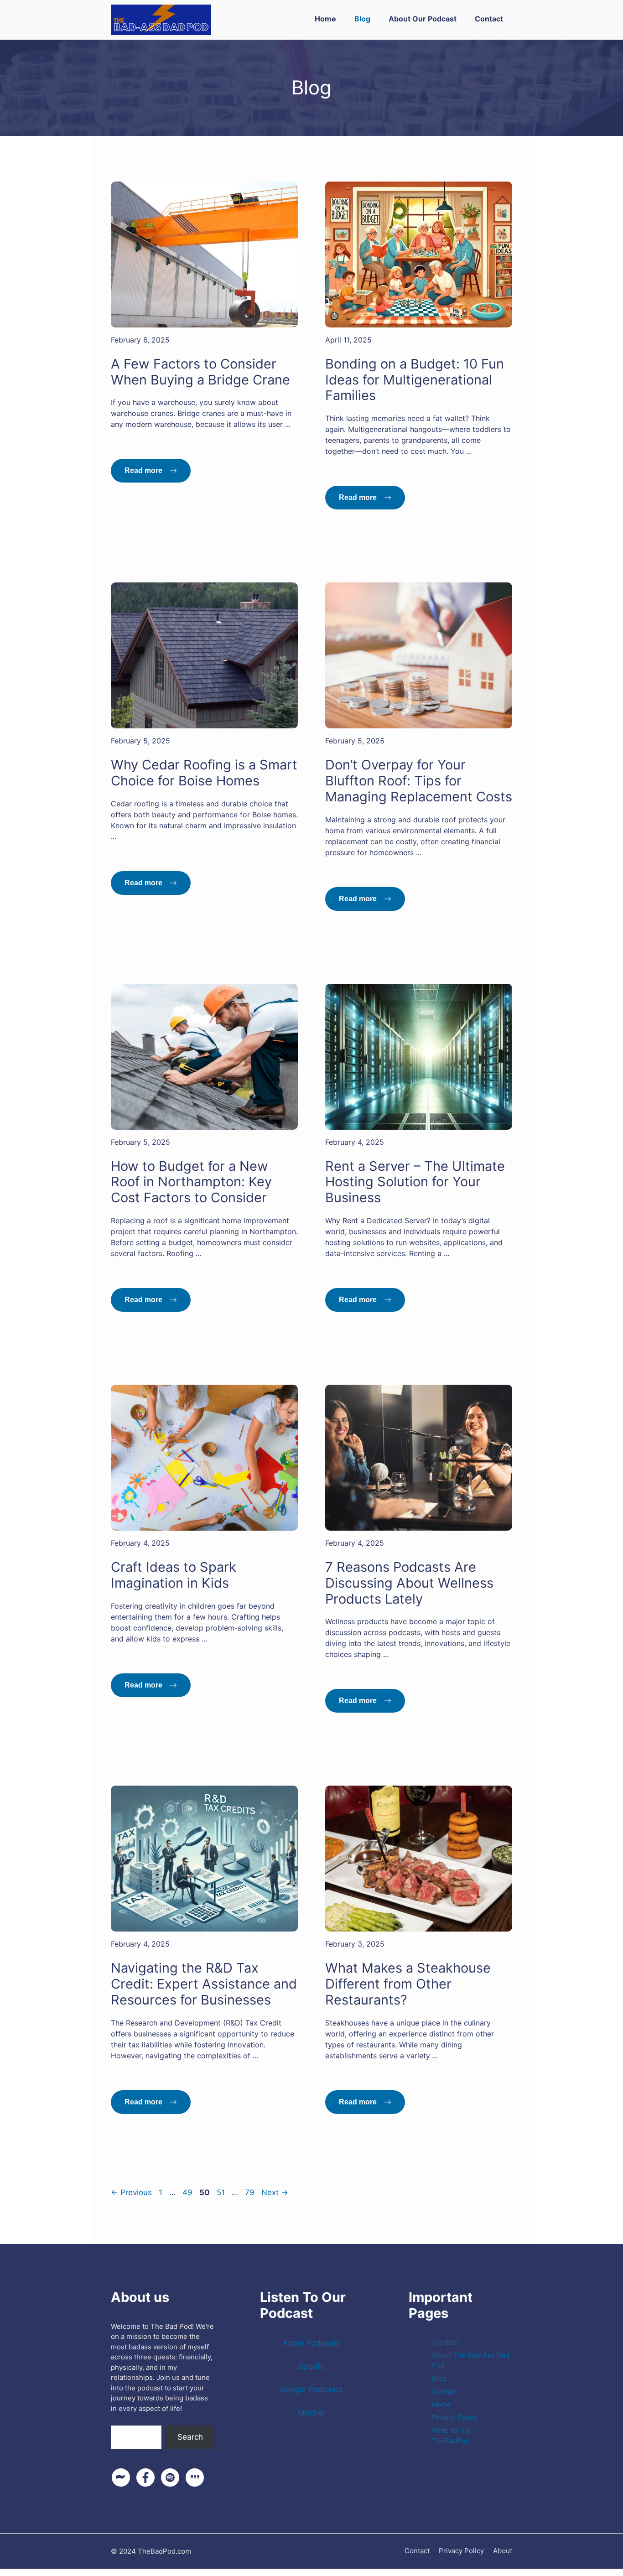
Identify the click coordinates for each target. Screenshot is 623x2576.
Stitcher (311, 2413)
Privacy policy (461, 2551)
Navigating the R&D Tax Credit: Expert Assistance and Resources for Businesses (204, 1984)
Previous (131, 2192)
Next (275, 2192)
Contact (489, 19)
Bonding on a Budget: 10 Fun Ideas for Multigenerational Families (415, 380)
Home (325, 19)
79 (251, 2192)
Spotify (311, 2366)
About (503, 2551)
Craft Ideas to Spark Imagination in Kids (174, 1575)
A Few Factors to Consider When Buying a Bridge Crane (200, 372)
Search (124, 2419)
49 (188, 2192)
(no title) (445, 2342)
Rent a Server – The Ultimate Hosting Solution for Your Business (415, 1182)
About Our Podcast (423, 19)
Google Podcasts (311, 2389)
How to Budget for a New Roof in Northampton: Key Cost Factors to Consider (191, 1182)
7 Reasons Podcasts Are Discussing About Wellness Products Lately (409, 1583)
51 (222, 2192)
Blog (362, 19)
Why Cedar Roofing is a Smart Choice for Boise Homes (204, 773)
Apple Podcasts (311, 2343)
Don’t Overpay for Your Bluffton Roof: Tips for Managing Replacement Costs (419, 781)
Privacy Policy (454, 2418)
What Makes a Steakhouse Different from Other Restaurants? (408, 1984)
